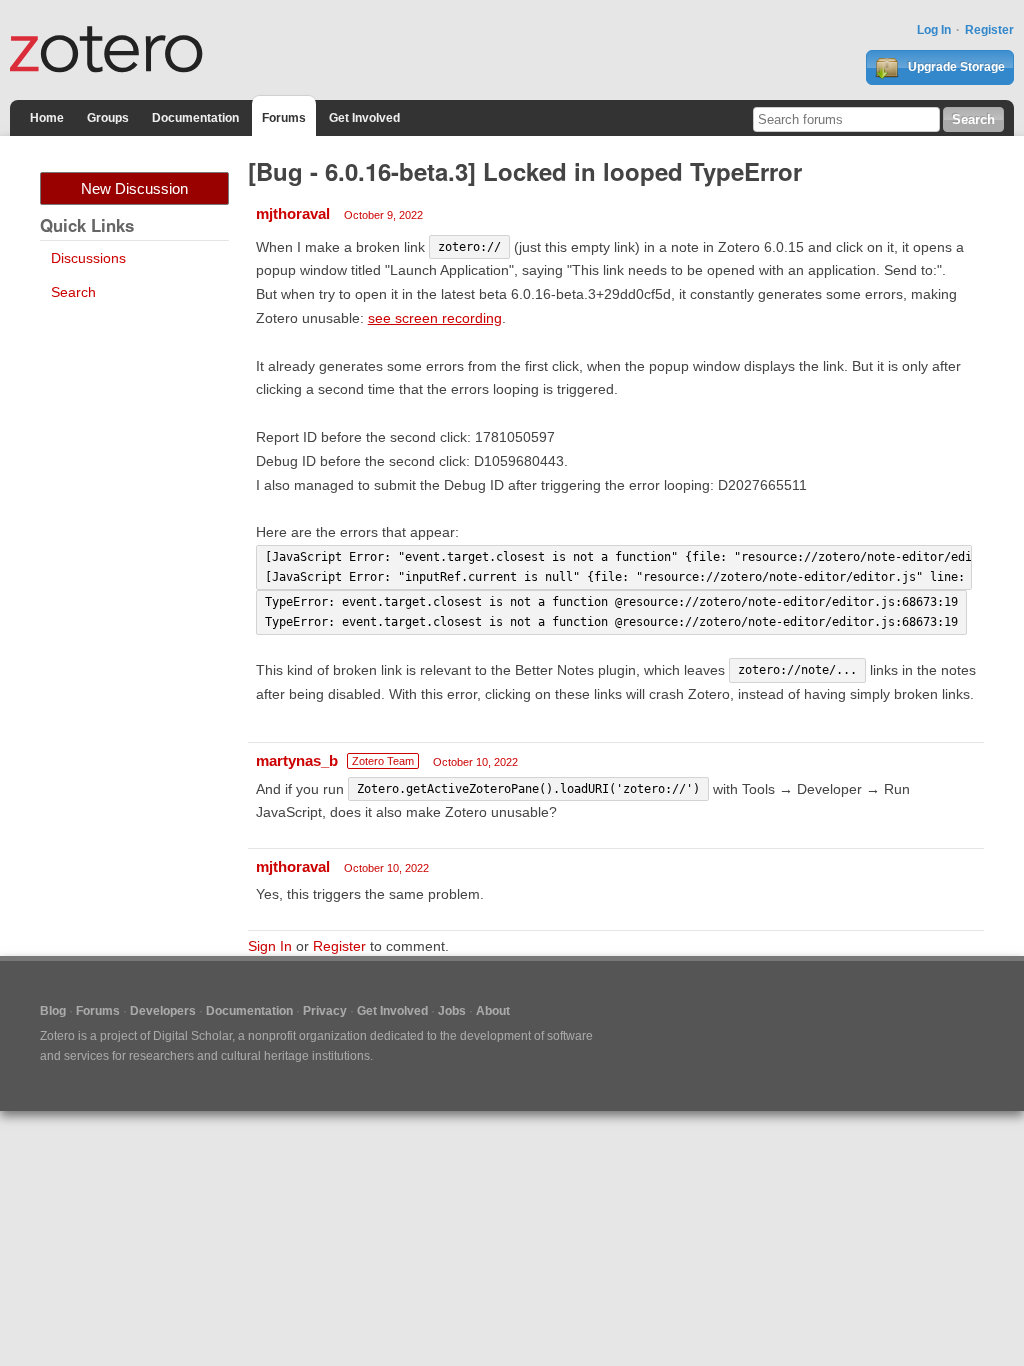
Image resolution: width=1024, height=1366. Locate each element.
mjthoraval (293, 213)
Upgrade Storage (955, 67)
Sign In (270, 946)
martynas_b (297, 760)
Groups (108, 118)
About (493, 1011)
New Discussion (134, 188)
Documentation (195, 118)
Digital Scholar (192, 1036)
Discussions (88, 258)
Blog (53, 1011)
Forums (284, 118)
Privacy (325, 1011)
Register (989, 30)
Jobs (452, 1011)
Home (47, 118)
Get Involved (364, 118)
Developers (163, 1011)
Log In (934, 30)
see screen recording (435, 318)
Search (73, 292)
